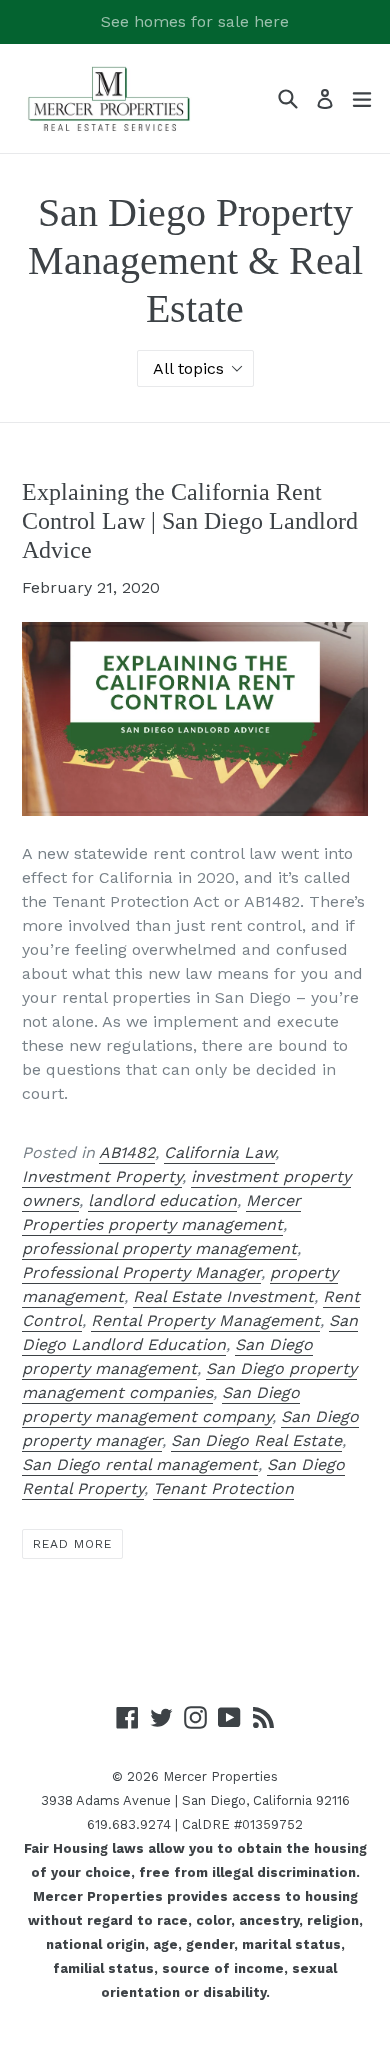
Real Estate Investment (223, 1296)
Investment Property (102, 1176)
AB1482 (127, 1152)
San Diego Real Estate (256, 1440)
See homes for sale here (195, 21)
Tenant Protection (223, 1488)
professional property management (159, 1248)
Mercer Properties (220, 1776)
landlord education (162, 1200)
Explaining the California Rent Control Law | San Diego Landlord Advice (190, 521)
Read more (72, 1544)
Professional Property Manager (141, 1272)
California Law (219, 1152)
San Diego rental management (140, 1464)
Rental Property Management (205, 1320)
